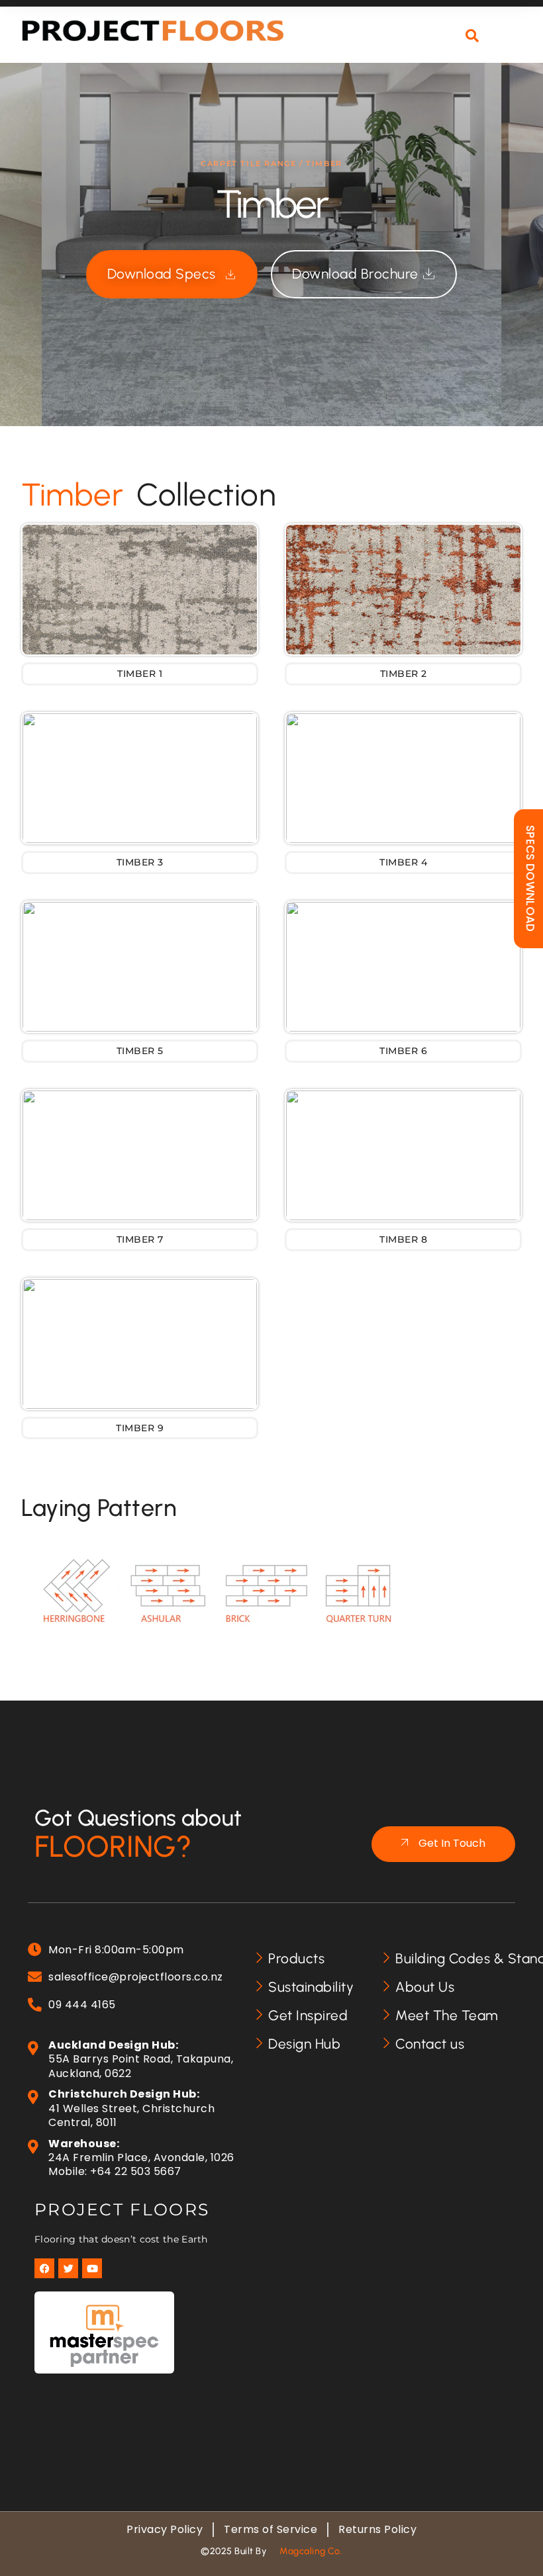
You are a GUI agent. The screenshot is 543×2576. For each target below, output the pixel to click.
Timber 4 (403, 862)
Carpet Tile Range (248, 163)
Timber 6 (403, 1051)
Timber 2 (404, 674)
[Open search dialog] (472, 36)
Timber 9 (140, 1428)
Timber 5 (140, 1051)
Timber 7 (140, 1239)
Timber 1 (140, 674)
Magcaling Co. (311, 2551)
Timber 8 (403, 1239)
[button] (509, 44)
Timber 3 (140, 862)
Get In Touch (452, 1843)
